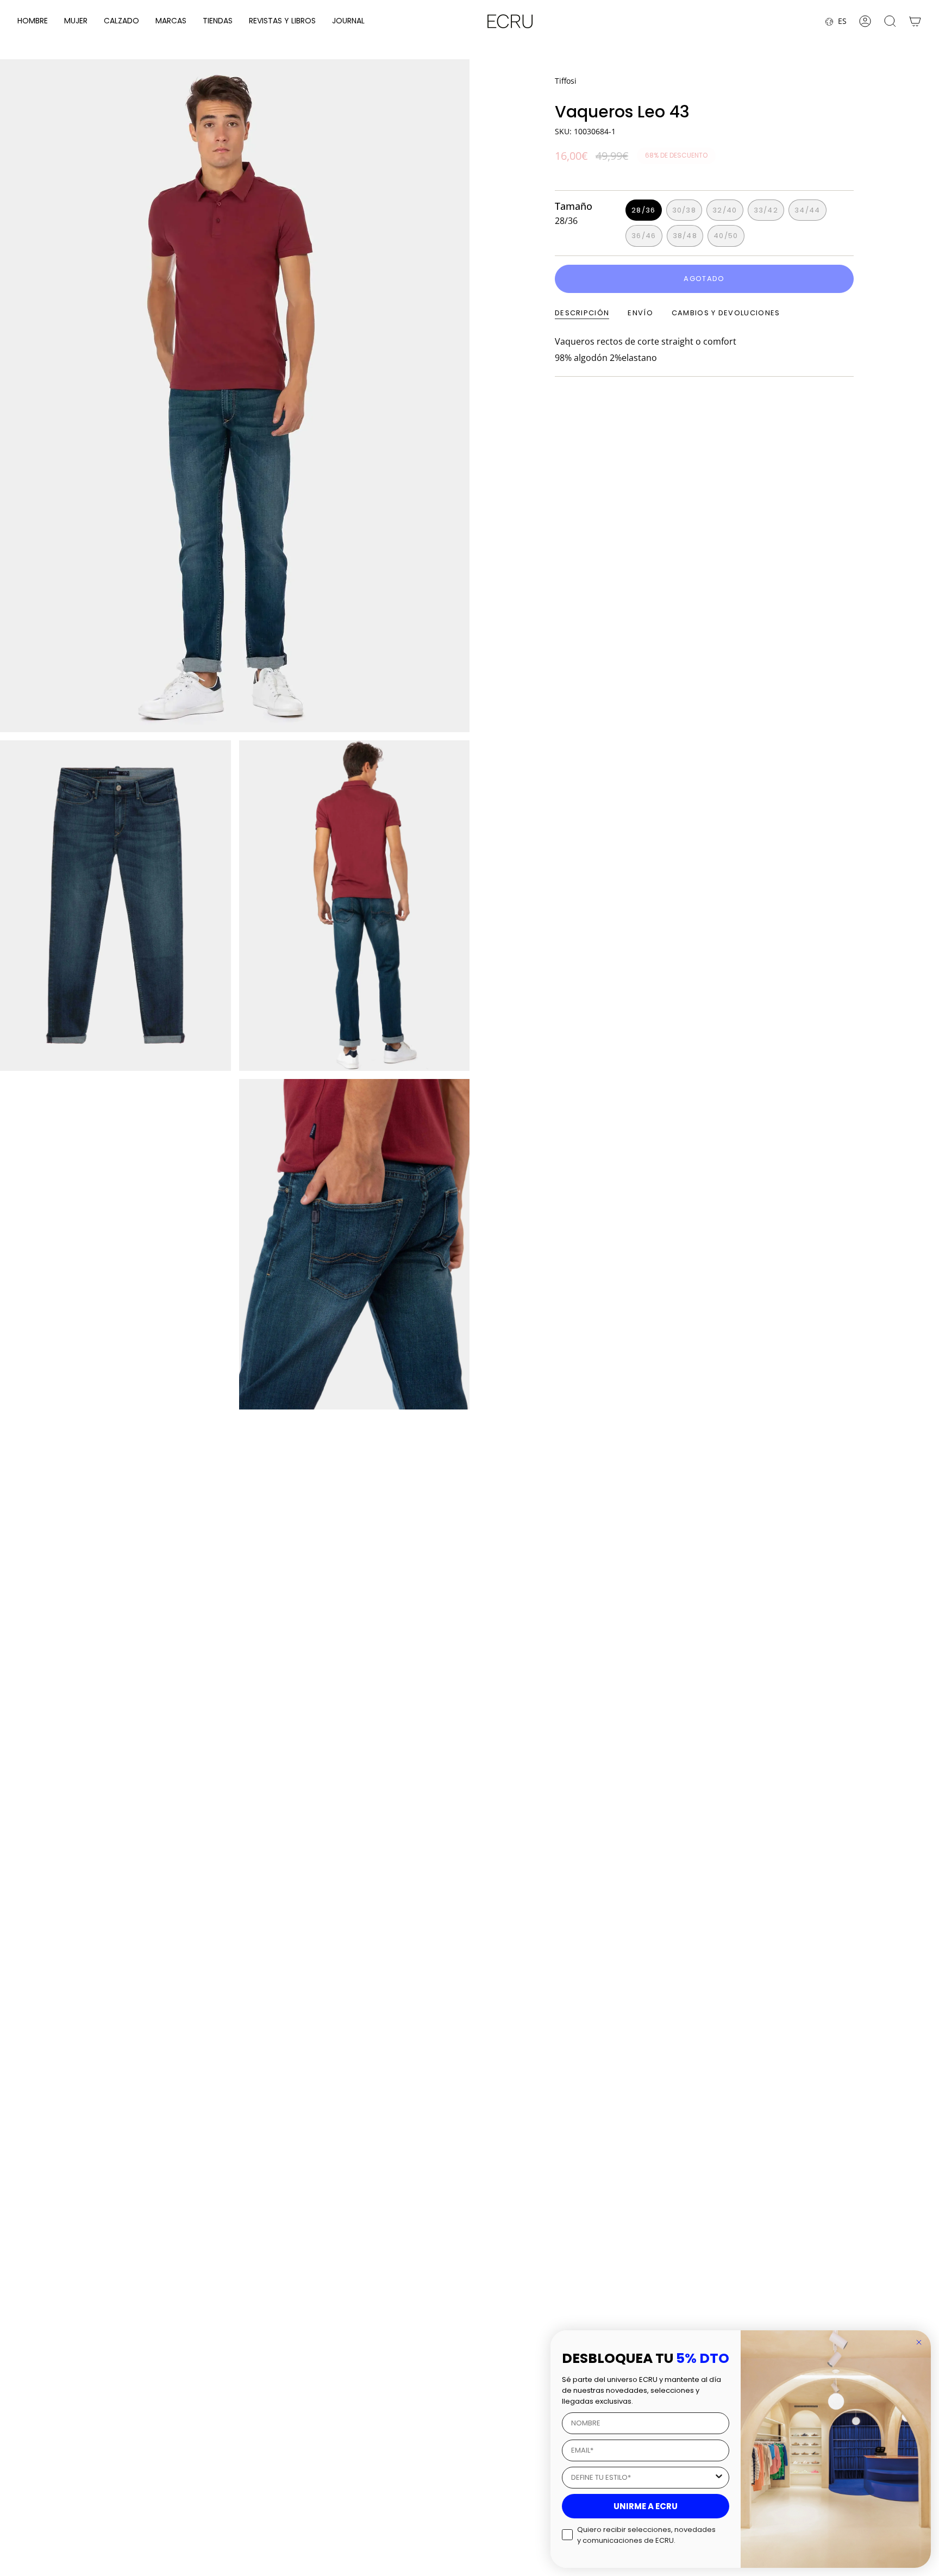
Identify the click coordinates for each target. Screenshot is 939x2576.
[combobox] (642, 2478)
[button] (33, 21)
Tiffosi (566, 81)
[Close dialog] (919, 2342)
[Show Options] (719, 2478)
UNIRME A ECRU (646, 2506)
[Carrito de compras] (915, 21)
